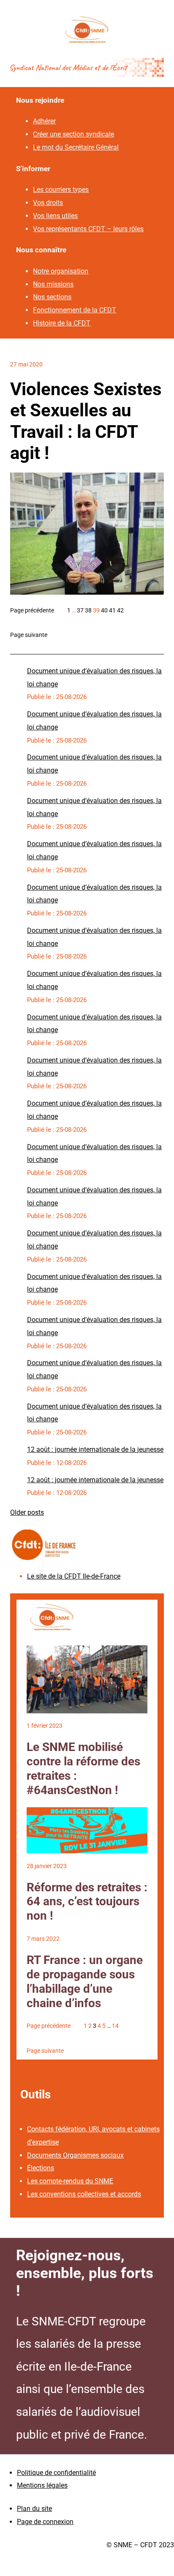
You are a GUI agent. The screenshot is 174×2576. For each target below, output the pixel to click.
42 (120, 610)
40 (104, 610)
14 (115, 2026)
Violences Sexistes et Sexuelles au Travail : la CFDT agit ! (86, 421)
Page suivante (29, 635)
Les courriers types (61, 190)
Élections (41, 2168)
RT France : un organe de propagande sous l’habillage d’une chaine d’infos (85, 1982)
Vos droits (48, 203)
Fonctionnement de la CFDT (75, 310)
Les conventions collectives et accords (84, 2194)
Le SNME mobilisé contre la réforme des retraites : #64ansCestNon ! (83, 1769)
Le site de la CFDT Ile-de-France (74, 1576)
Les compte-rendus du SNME (70, 2181)
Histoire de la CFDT (62, 323)
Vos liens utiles (55, 216)
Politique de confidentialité (56, 2473)
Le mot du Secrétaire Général (76, 147)
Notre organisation (61, 271)
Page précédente (32, 610)
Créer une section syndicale (73, 134)
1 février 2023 (45, 1726)
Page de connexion (45, 2522)
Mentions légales (42, 2485)
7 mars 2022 (43, 1939)
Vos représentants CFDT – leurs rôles (88, 229)
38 (88, 610)
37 (80, 610)
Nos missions (53, 284)
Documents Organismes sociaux (75, 2155)
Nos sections (52, 297)
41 (112, 610)
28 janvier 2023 (47, 1866)
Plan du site (34, 2509)
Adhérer (44, 121)
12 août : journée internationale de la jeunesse (95, 1449)
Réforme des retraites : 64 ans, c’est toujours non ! (87, 1902)
